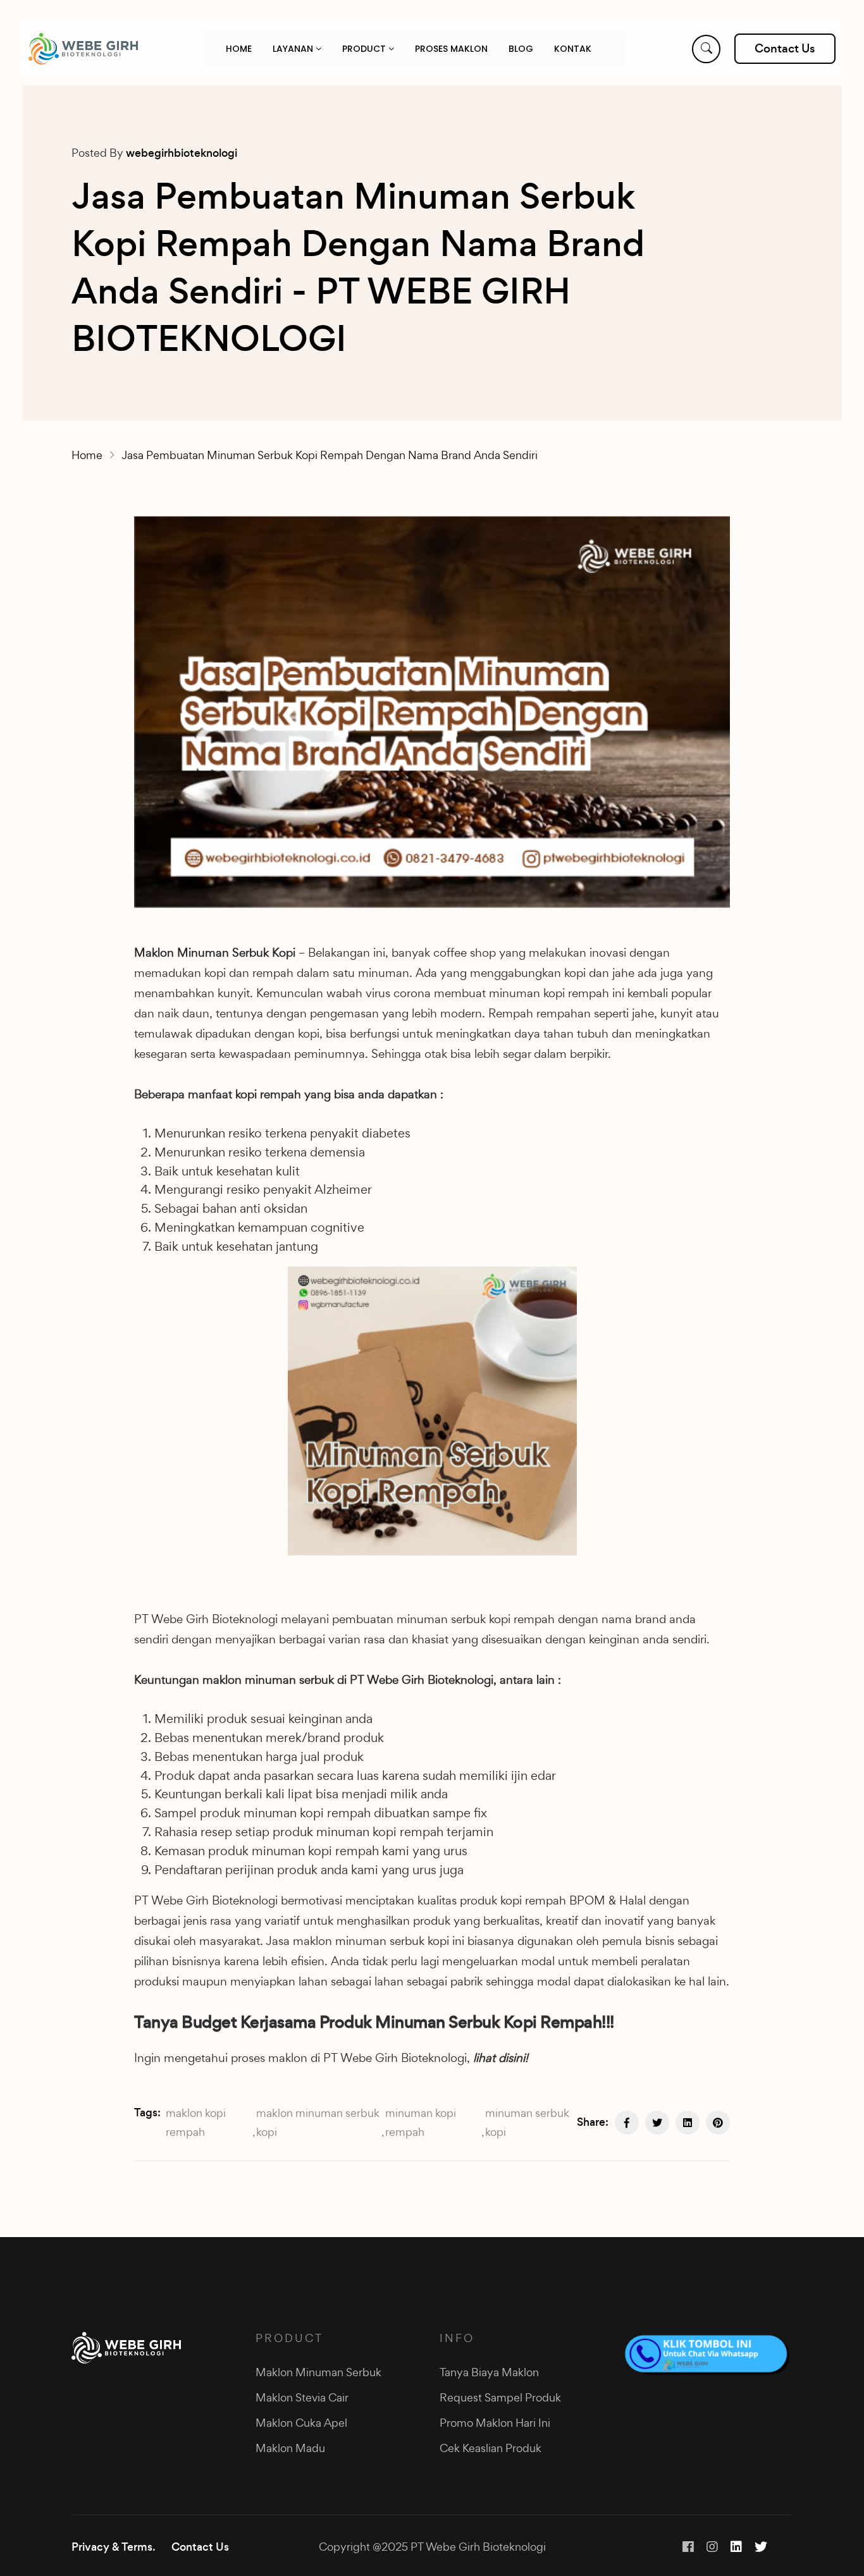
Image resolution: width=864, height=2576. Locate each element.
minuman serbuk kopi (527, 2122)
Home (239, 49)
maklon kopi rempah (196, 2122)
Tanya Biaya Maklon (489, 2372)
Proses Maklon (451, 49)
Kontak (573, 49)
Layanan (294, 49)
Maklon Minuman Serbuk (318, 2372)
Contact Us (200, 2547)
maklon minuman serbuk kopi (318, 2122)
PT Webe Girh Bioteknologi (206, 1619)
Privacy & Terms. (114, 2547)
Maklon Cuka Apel (301, 2423)
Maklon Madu (290, 2448)
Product (365, 49)
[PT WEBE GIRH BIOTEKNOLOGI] (83, 49)
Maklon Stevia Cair (302, 2397)
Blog (521, 49)
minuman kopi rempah (421, 2122)
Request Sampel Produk (500, 2397)
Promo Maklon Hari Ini (495, 2423)
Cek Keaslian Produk (491, 2448)
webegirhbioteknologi (182, 153)
